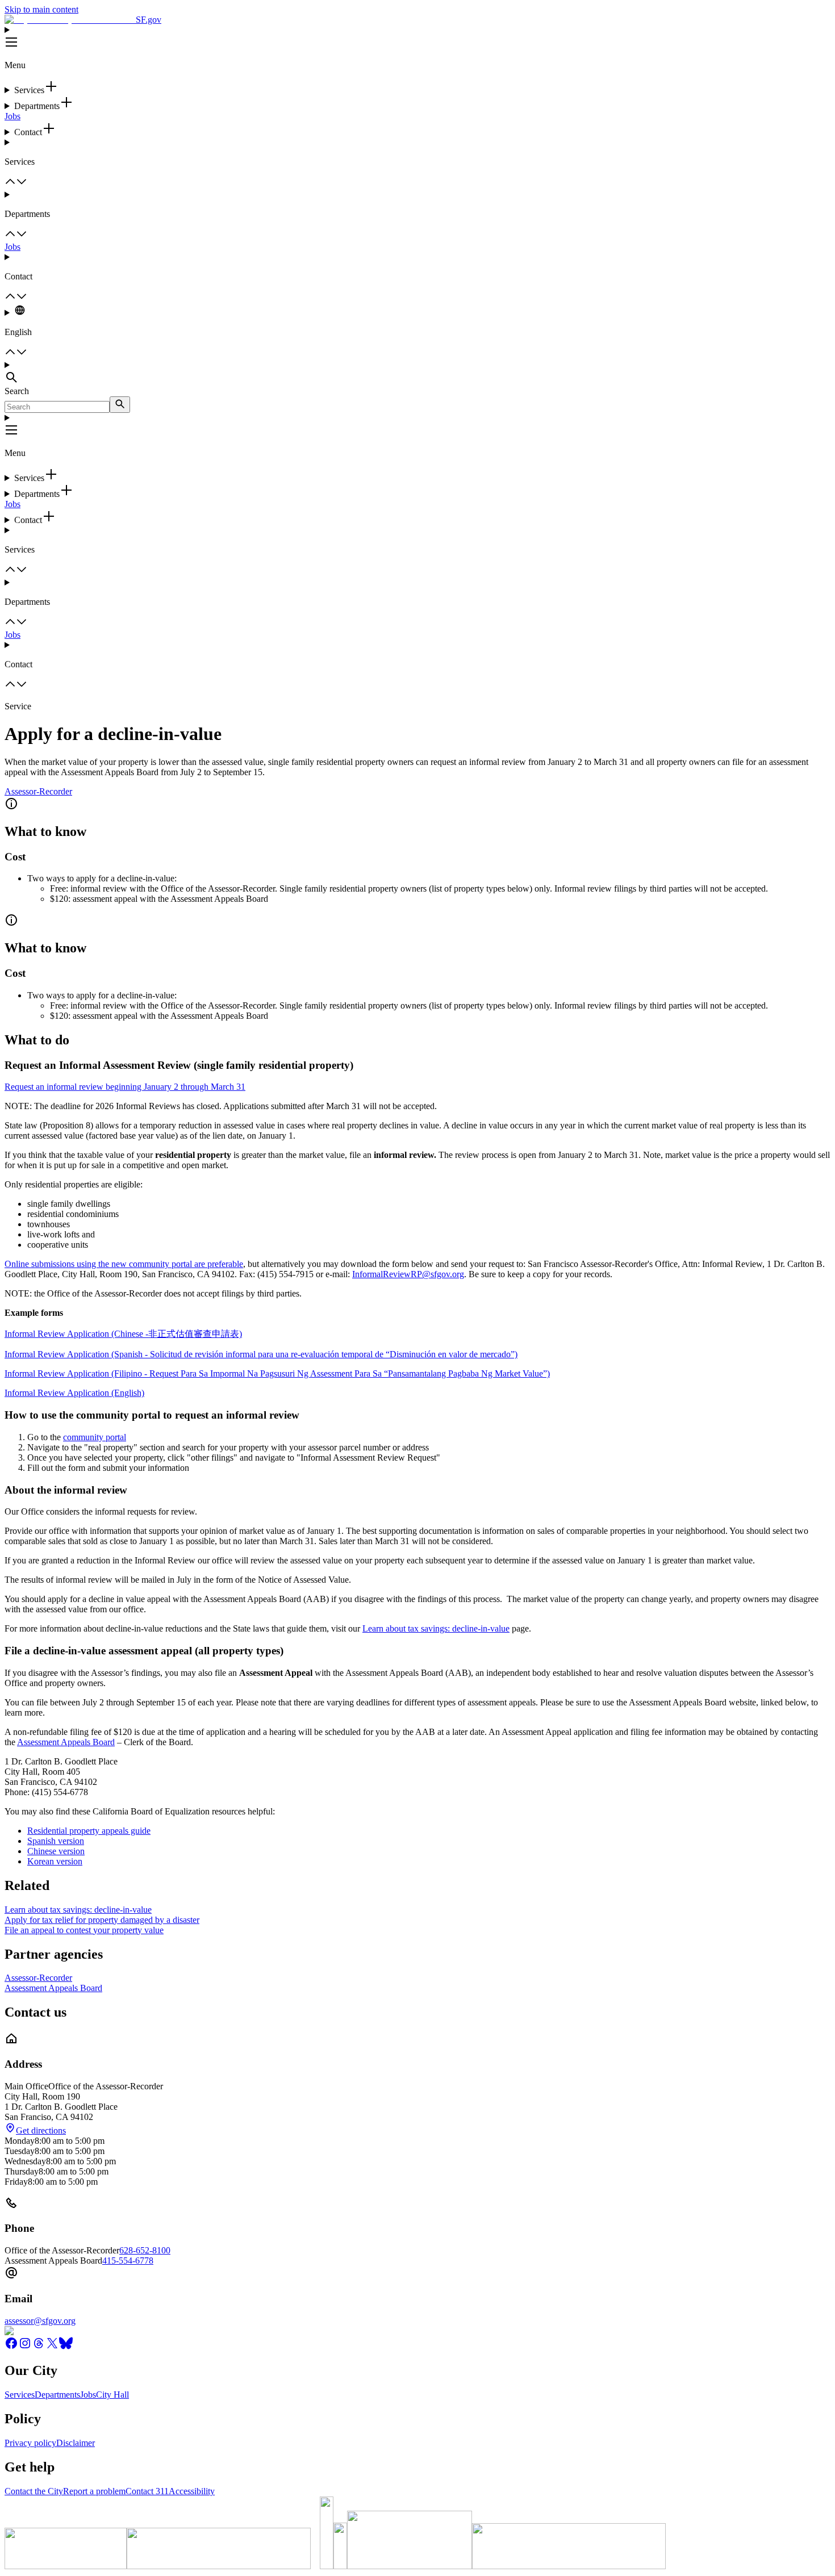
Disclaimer (76, 2443)
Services (20, 2395)
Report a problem (94, 2491)
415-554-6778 (128, 2261)
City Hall (112, 2395)
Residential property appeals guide (89, 1831)
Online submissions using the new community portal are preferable (124, 1264)
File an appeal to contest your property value (84, 1930)
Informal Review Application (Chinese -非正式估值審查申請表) (123, 1334)
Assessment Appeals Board (66, 1742)
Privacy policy (30, 2443)
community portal (95, 1437)
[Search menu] (417, 373)
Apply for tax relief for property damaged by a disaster (102, 1920)
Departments (57, 2395)
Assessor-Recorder (38, 791)
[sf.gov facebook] (11, 2347)
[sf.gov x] (52, 2347)
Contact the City (34, 2491)
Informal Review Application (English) (74, 1393)
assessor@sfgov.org (40, 2321)
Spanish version (56, 1841)
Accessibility (192, 2491)
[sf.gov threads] (39, 2347)
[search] (120, 405)
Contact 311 (147, 2491)
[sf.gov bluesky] (66, 2347)
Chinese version (56, 1851)
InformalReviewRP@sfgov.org (408, 1274)
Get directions (41, 2130)
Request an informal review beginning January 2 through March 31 (125, 1087)
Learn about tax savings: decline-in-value (436, 1628)
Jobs (12, 116)
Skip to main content (41, 9)
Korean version (55, 1861)
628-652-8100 (145, 2250)
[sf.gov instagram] (25, 2347)
